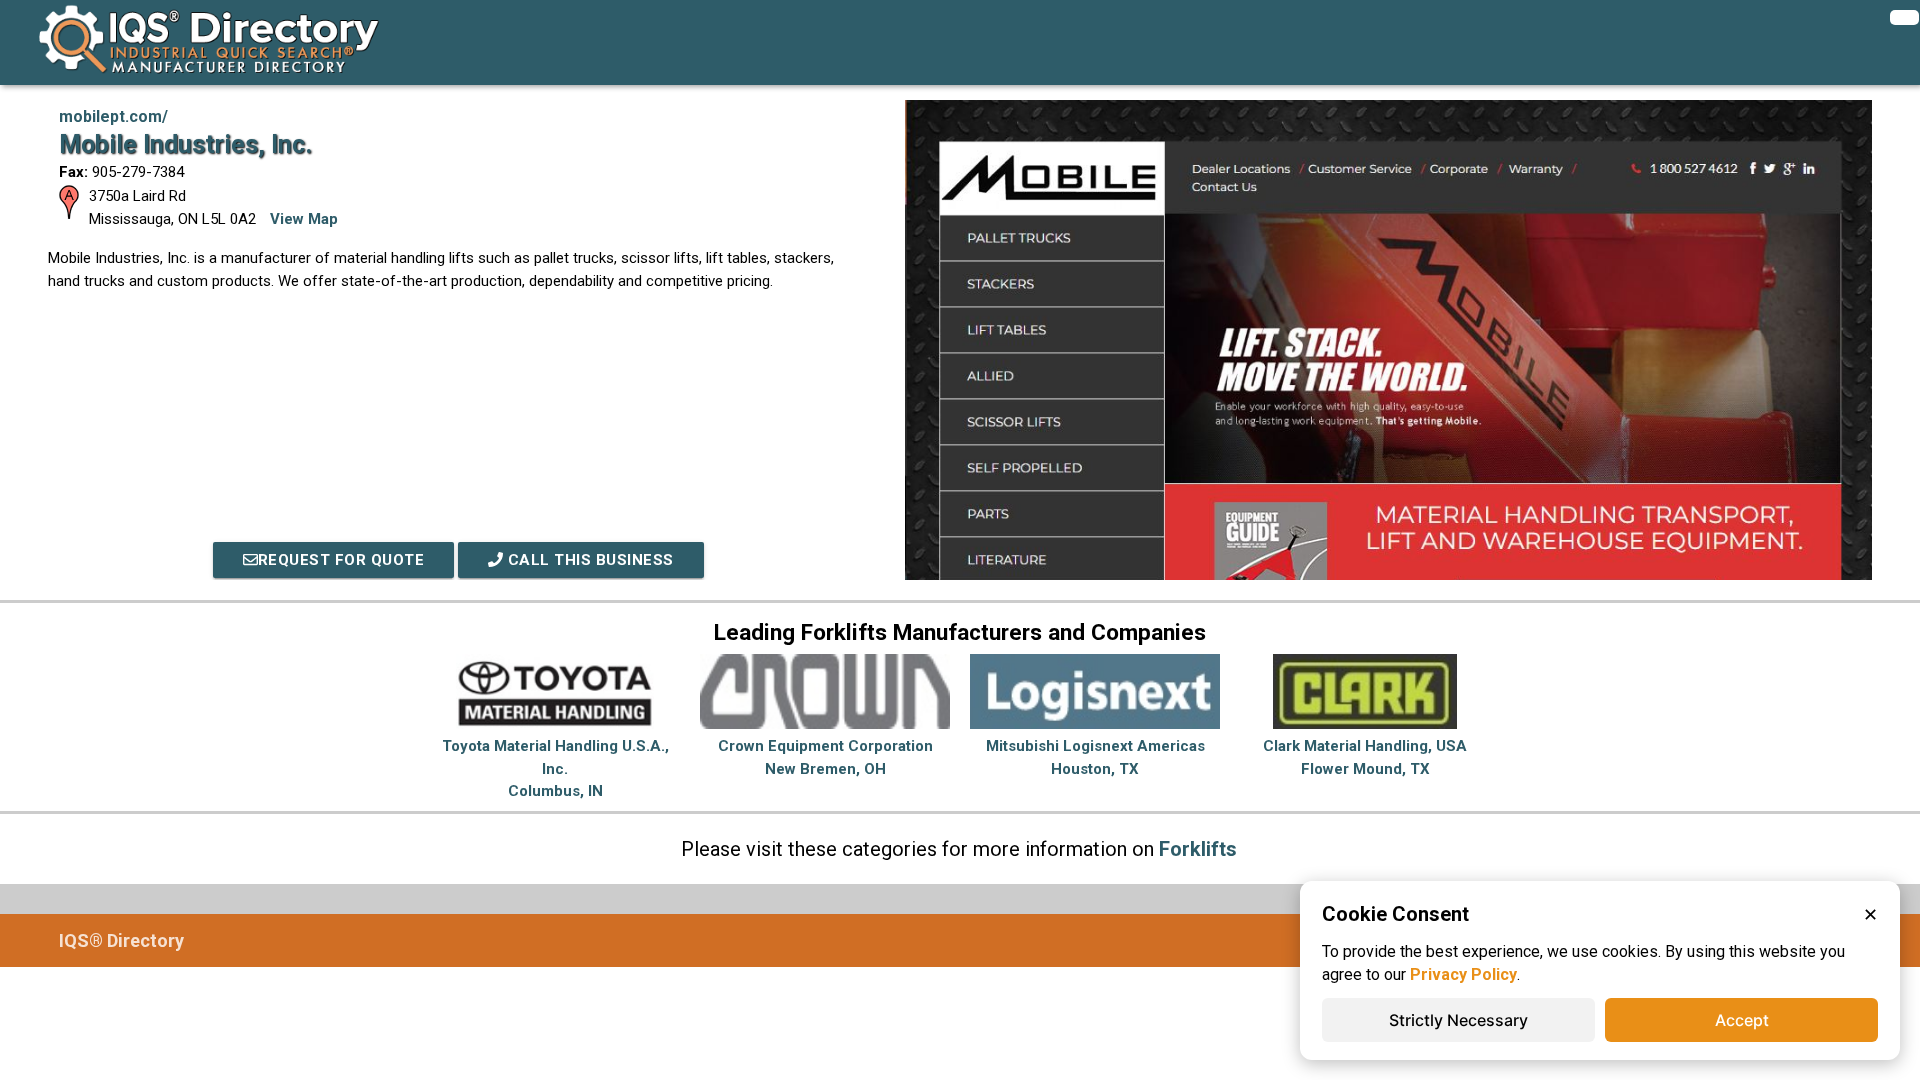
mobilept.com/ (113, 116)
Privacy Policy (1463, 974)
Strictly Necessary (1458, 1020)
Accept (1742, 1020)
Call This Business (588, 560)
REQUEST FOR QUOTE (341, 560)
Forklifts (1198, 849)
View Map (304, 219)
